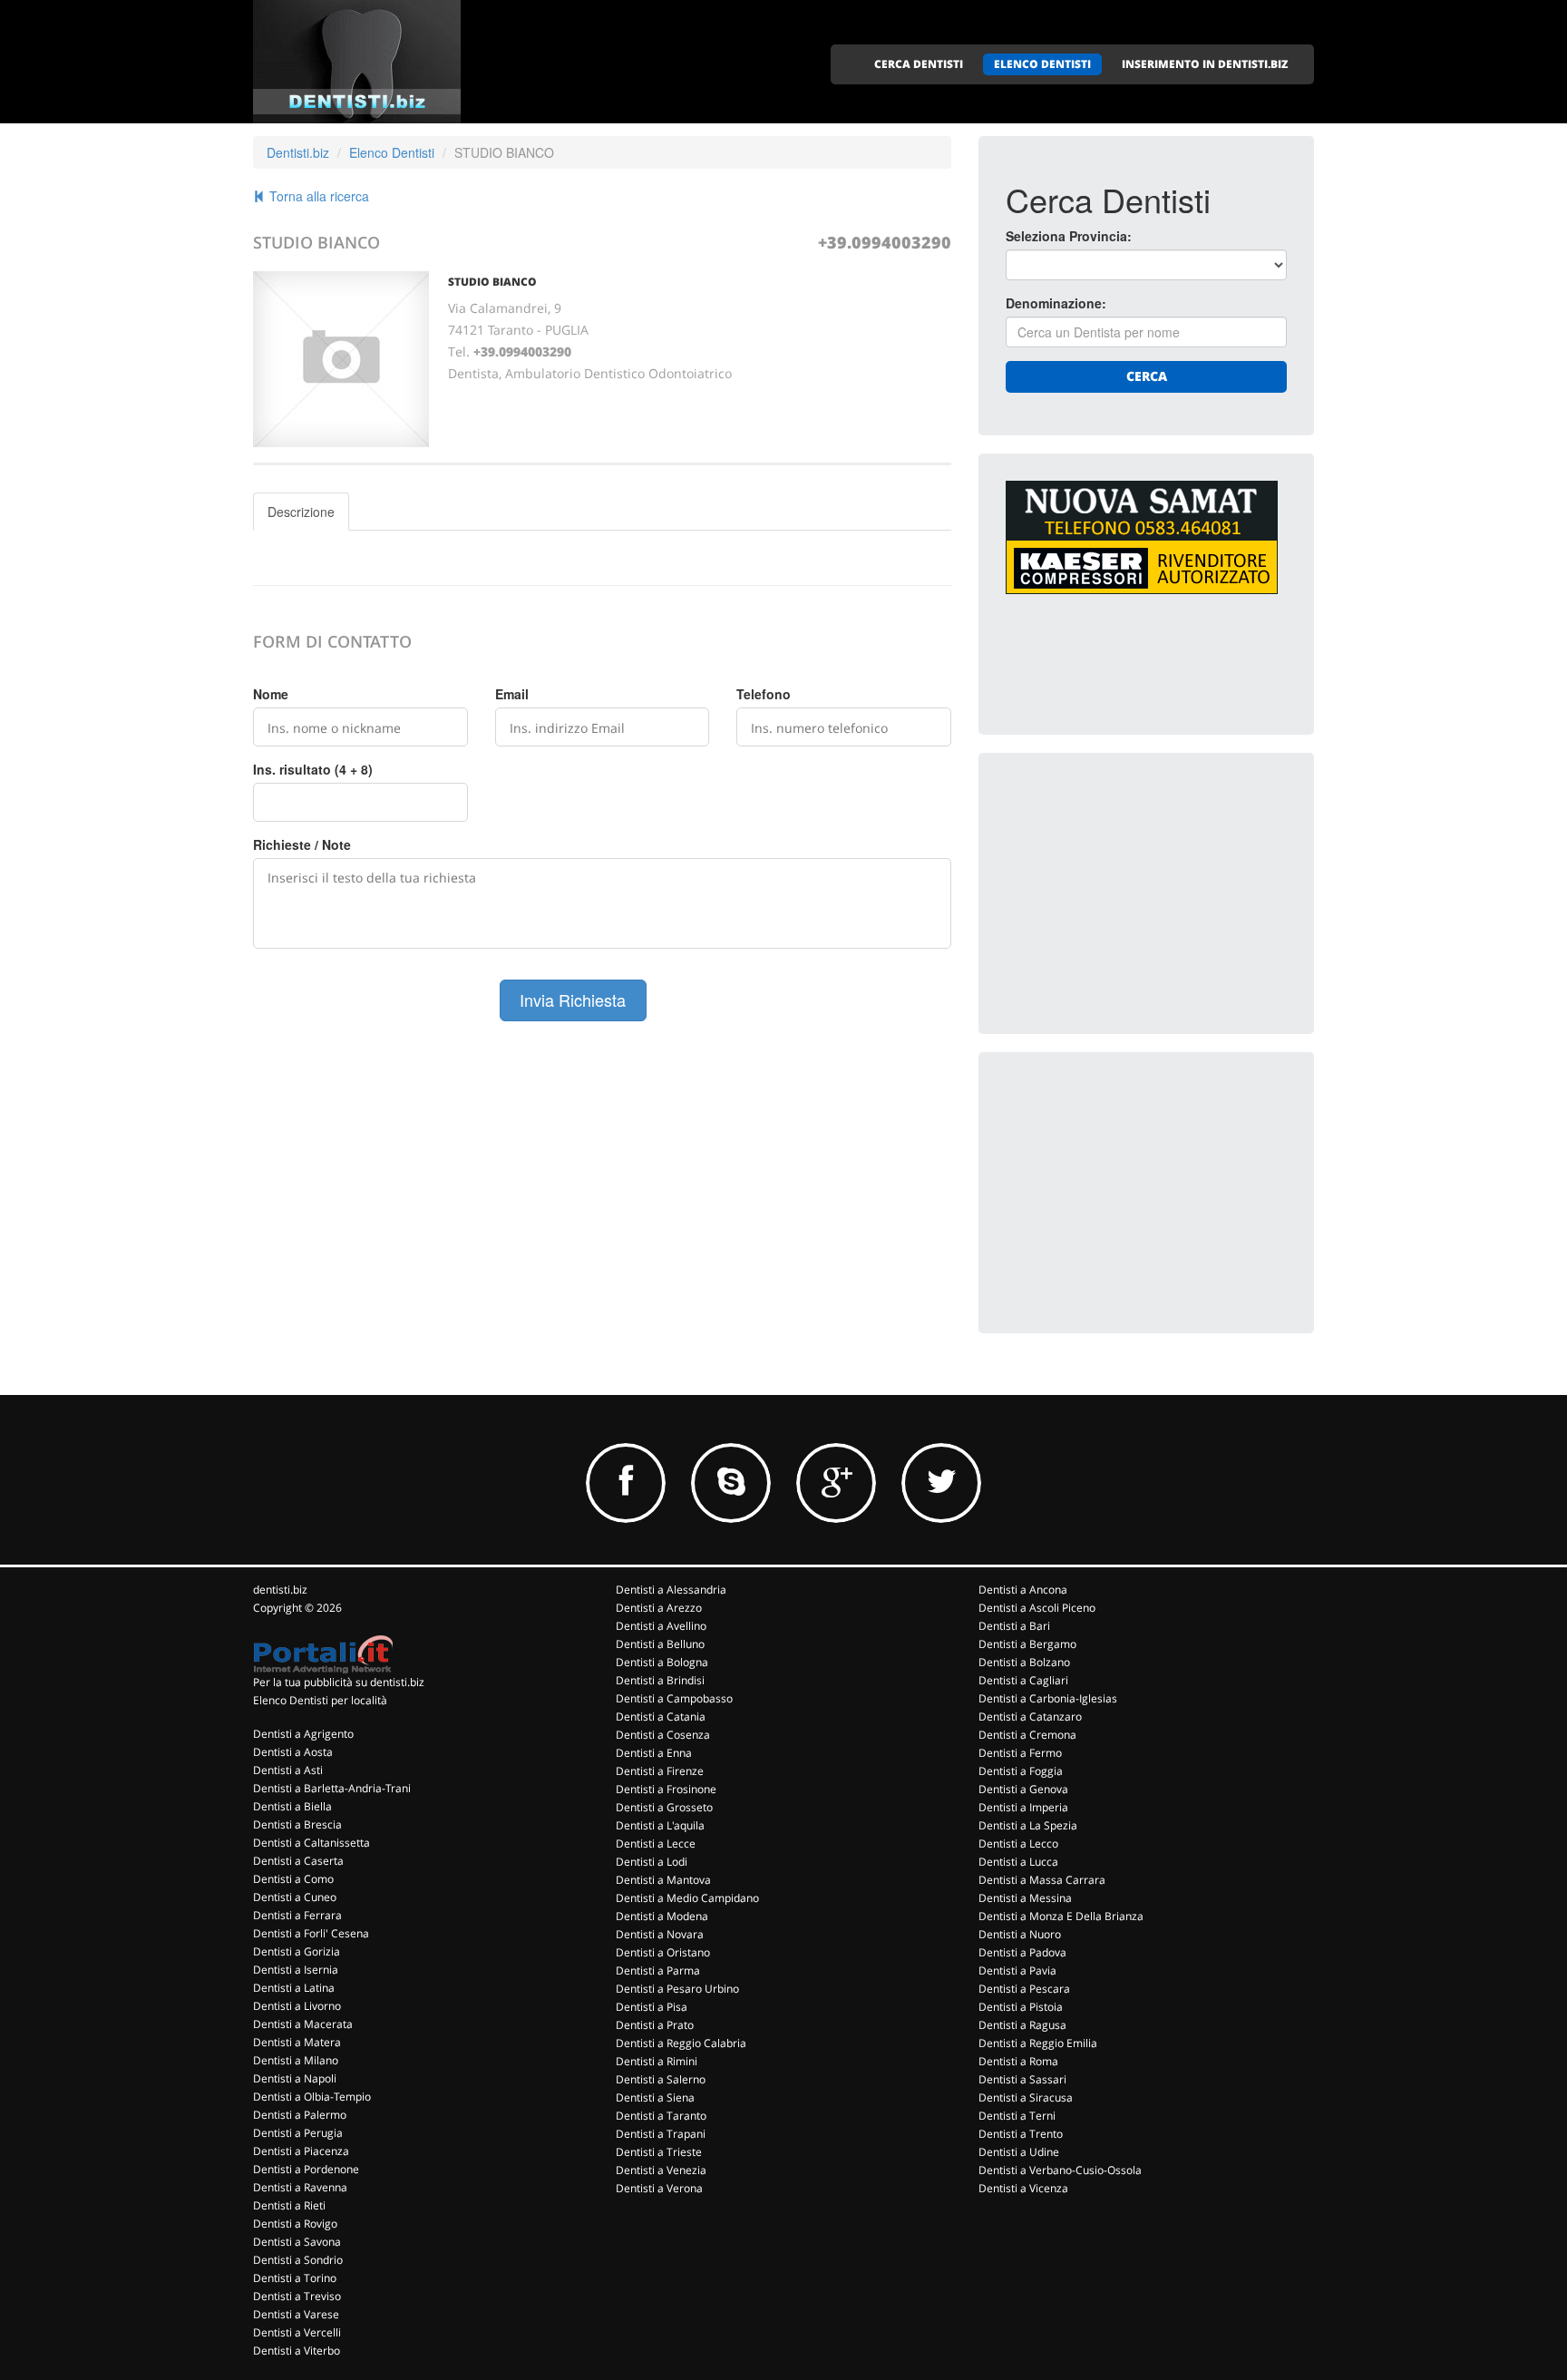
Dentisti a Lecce (656, 1844)
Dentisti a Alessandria (671, 1590)
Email (512, 694)
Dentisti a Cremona (1027, 1735)
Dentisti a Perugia (298, 2133)
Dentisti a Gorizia (297, 1951)
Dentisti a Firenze (660, 1771)
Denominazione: (1056, 303)
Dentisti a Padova (1022, 1952)
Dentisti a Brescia (297, 1824)
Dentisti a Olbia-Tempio (312, 2097)
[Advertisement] (1142, 893)
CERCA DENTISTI (919, 64)
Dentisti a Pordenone (306, 2169)
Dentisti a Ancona (1023, 1590)
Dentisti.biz (298, 152)
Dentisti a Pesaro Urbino (677, 1989)
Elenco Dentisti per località (320, 1700)
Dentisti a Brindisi (660, 1680)
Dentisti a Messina (1025, 1898)
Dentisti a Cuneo (295, 1897)
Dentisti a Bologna (662, 1662)
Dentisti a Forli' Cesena (311, 1933)
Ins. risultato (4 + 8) (313, 769)
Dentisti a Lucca (1018, 1862)
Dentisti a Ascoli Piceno (1037, 1608)
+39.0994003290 (885, 242)
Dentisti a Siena (655, 2097)
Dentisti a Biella (292, 1806)
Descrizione (301, 512)
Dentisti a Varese (296, 2314)
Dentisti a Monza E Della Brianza (1061, 1916)
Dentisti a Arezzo (659, 1608)
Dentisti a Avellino (661, 1626)
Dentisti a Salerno (661, 2079)
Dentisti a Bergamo (1027, 1644)
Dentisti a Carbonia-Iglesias (1048, 1698)
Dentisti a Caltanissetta (311, 1843)
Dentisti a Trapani (661, 2134)
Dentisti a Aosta (293, 1752)
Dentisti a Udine (1019, 2152)
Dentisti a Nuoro (1020, 1934)
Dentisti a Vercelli (297, 2332)
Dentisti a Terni (1017, 2116)
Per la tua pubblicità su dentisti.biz (339, 1682)
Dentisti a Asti (288, 1770)
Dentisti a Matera (297, 2042)
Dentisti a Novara (660, 1934)
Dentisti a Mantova (663, 1880)
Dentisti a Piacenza (301, 2151)
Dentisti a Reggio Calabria (681, 2043)
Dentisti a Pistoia (1021, 2007)
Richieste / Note (302, 844)
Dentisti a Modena (662, 1916)
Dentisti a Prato (655, 2025)
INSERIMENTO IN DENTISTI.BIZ (1205, 64)
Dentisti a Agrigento (303, 1734)
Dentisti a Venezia (661, 2170)
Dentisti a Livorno (297, 2006)
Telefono (764, 694)
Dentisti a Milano (296, 2060)
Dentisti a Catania (661, 1717)
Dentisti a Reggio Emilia (1038, 2043)
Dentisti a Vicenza (1023, 2188)
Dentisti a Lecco (1018, 1844)
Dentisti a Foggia (1021, 1771)
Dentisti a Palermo (300, 2115)
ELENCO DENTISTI (1042, 64)
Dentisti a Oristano (663, 1952)
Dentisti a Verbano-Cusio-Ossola (1060, 2170)
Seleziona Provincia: (1069, 236)
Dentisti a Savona (297, 2242)
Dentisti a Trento (1021, 2134)
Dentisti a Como (293, 1879)
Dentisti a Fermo (1020, 1753)
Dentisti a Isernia (296, 1970)
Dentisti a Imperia (1023, 1807)
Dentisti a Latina (294, 1988)
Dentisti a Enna (654, 1753)
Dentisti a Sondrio (298, 2260)
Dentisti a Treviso (297, 2296)
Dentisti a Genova (1023, 1789)
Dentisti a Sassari (1022, 2079)
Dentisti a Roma (1018, 2061)
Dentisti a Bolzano (1024, 1662)
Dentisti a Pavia (1017, 1970)
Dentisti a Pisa (652, 2007)
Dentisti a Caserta (298, 1861)
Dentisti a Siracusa (1026, 2097)
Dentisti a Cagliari (1023, 1680)
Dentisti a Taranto (661, 2116)
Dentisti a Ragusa (1022, 2025)
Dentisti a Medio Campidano (687, 1898)
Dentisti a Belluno (660, 1644)
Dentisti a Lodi (652, 1862)
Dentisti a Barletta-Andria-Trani (332, 1788)
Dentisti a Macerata (303, 2024)
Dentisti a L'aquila (660, 1825)
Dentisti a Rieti (289, 2205)
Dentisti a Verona (659, 2188)
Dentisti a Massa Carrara (1042, 1880)
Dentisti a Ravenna (300, 2187)
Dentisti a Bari (1014, 1626)
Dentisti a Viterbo (297, 2351)
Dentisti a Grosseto (664, 1807)
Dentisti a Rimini (657, 2061)
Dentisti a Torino (295, 2278)
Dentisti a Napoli (295, 2078)
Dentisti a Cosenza (663, 1735)
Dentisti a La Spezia (1028, 1825)
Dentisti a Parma (658, 1970)
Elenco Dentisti (392, 152)
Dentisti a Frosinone (666, 1789)
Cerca (1147, 376)
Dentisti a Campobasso (674, 1698)
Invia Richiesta (573, 1000)
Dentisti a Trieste (659, 2152)
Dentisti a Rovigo (295, 2224)
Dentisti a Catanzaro (1030, 1717)
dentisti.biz (280, 1590)
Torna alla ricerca (317, 196)
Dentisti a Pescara (1024, 1989)
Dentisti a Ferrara (297, 1915)
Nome (271, 694)
